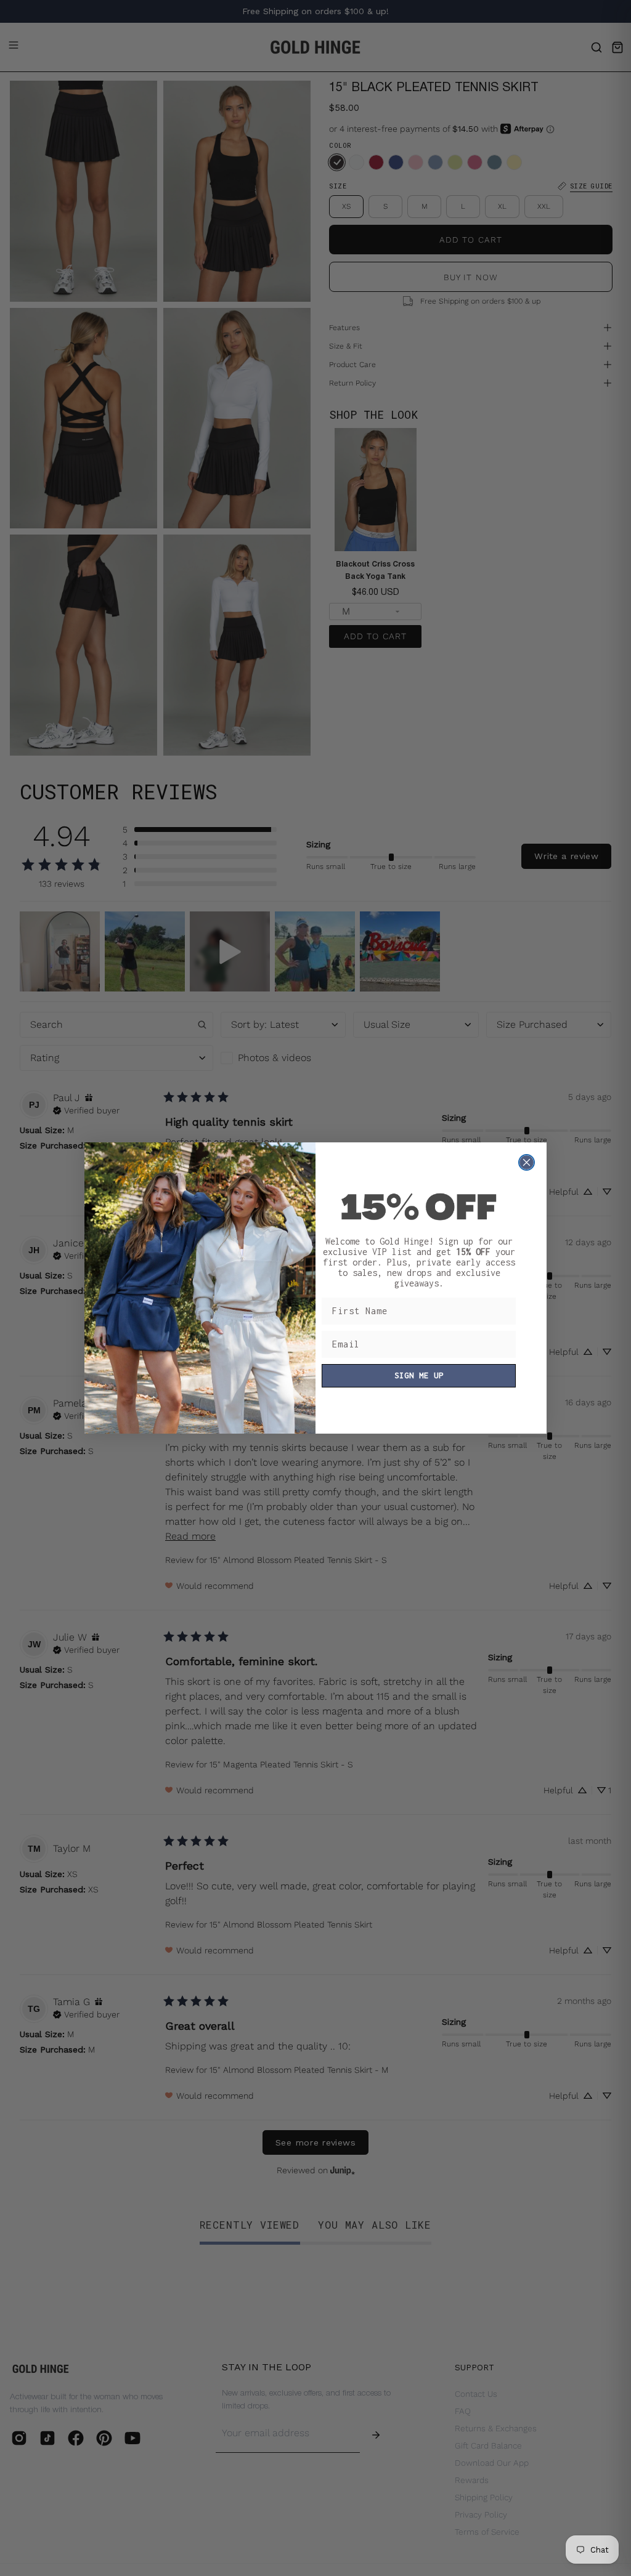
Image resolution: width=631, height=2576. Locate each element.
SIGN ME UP (419, 1375)
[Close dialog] (527, 1162)
